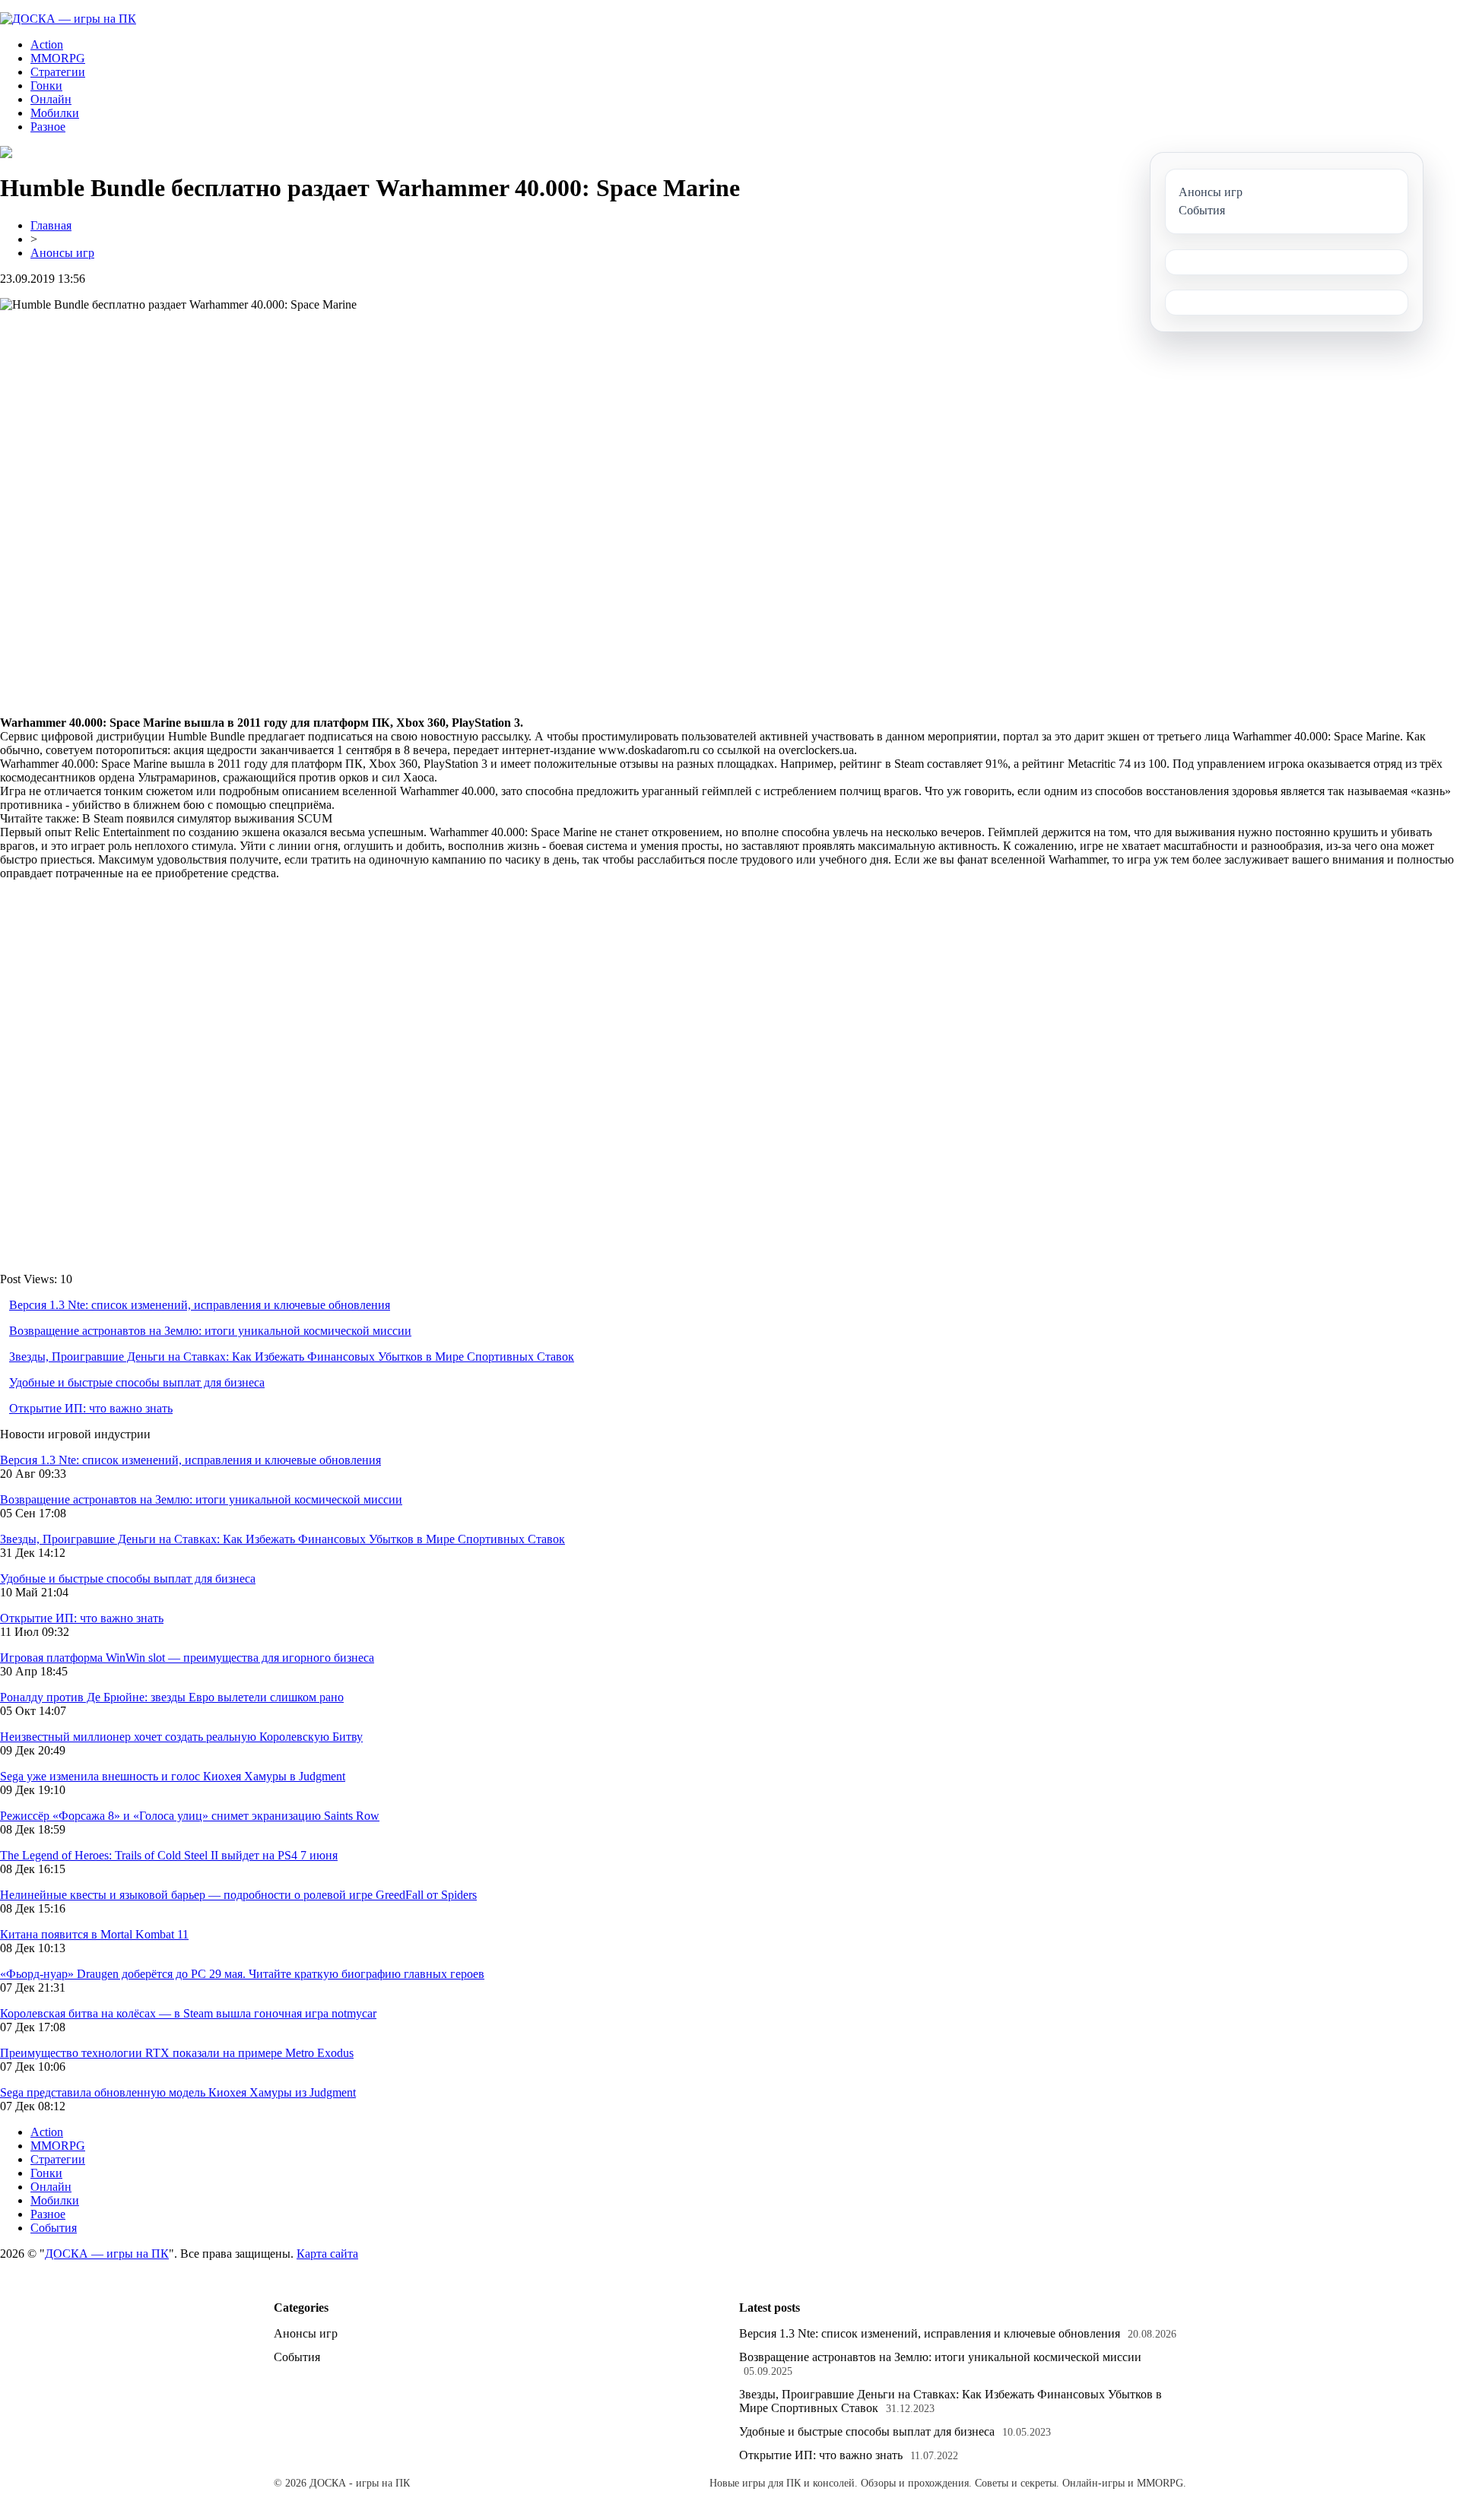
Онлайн (51, 99)
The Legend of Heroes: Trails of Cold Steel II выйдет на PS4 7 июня (169, 1855)
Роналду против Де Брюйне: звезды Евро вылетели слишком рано (172, 1697)
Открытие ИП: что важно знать (91, 1408)
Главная (51, 225)
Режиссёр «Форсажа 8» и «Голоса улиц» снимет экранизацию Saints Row (190, 1816)
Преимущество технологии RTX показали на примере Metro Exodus (177, 2053)
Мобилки (55, 113)
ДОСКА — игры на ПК (107, 2254)
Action (47, 44)
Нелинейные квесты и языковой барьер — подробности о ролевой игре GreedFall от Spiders (238, 1895)
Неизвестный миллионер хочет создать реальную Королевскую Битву (181, 1737)
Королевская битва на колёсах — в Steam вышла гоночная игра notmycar (188, 2013)
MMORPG (58, 58)
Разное (48, 127)
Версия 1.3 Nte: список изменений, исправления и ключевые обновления (200, 1305)
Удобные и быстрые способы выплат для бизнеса (137, 1382)
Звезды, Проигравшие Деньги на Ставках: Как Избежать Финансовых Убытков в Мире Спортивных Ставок (292, 1357)
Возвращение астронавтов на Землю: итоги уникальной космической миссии (210, 1331)
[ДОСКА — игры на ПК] (68, 19)
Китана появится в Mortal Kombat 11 (94, 1934)
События (54, 2228)
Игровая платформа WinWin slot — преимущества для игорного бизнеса (187, 1658)
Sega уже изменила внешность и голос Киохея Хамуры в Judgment (173, 1776)
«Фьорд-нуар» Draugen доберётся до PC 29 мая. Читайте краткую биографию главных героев (242, 1974)
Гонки (46, 86)
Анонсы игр (62, 253)
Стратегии (58, 72)
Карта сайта (327, 2254)
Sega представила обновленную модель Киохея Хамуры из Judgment (178, 2092)
